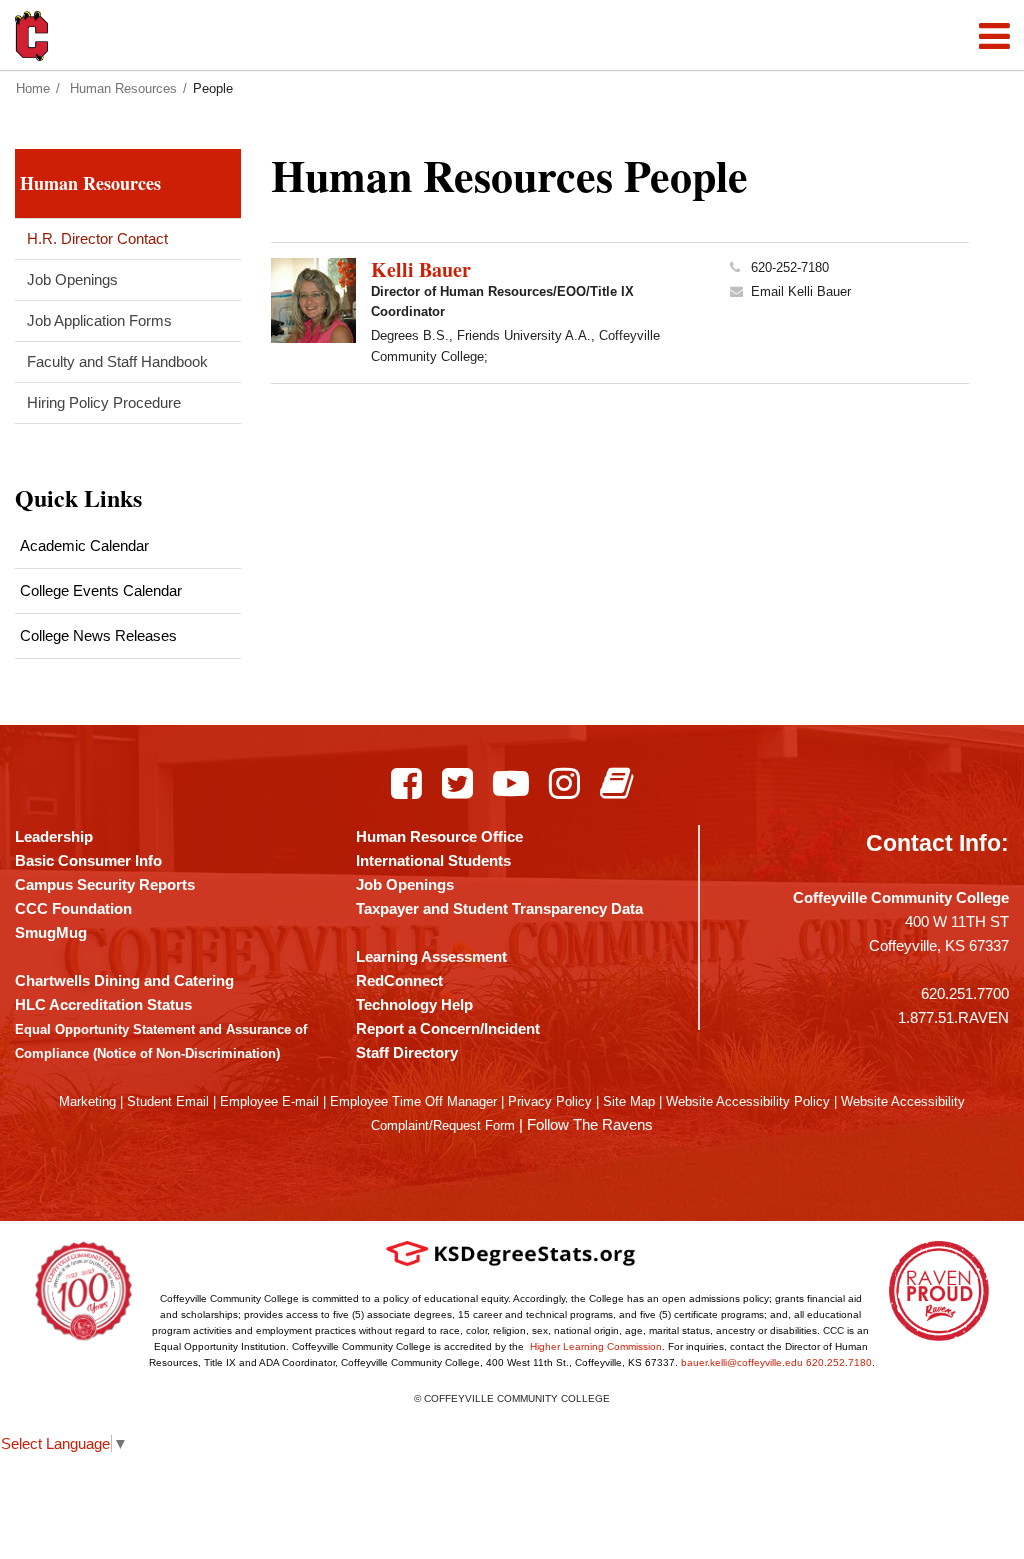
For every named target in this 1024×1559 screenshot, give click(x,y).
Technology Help (414, 1004)
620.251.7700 (965, 993)
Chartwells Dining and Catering (124, 980)
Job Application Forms (99, 320)
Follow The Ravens (590, 1124)
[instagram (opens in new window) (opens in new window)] (564, 783)
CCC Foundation (73, 908)
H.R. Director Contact (97, 238)
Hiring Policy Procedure (104, 402)
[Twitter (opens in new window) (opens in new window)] (457, 783)
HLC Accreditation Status (103, 1004)
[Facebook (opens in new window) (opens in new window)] (406, 783)
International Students (433, 860)
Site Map (629, 1101)
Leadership (54, 836)
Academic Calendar (84, 545)
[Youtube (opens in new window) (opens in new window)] (511, 783)
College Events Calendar (101, 590)
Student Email (168, 1101)
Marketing (87, 1101)
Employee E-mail (269, 1101)
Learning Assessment (431, 956)
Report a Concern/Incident (448, 1028)
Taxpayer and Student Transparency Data (499, 908)
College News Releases (98, 635)
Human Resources (123, 88)
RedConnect (399, 980)
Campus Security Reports (105, 884)
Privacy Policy (550, 1101)
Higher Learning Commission (596, 1346)
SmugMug (51, 932)
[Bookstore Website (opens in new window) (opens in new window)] (616, 783)
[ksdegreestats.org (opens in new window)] (511, 1253)
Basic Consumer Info (88, 860)
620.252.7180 (839, 1362)
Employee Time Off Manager (413, 1101)
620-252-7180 (790, 267)
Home (33, 88)
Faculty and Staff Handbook (117, 361)
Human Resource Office (439, 836)
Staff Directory (407, 1052)
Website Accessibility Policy (748, 1101)
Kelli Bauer (421, 269)
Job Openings (72, 279)
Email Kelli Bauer (801, 291)
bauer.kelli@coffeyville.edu (742, 1362)
